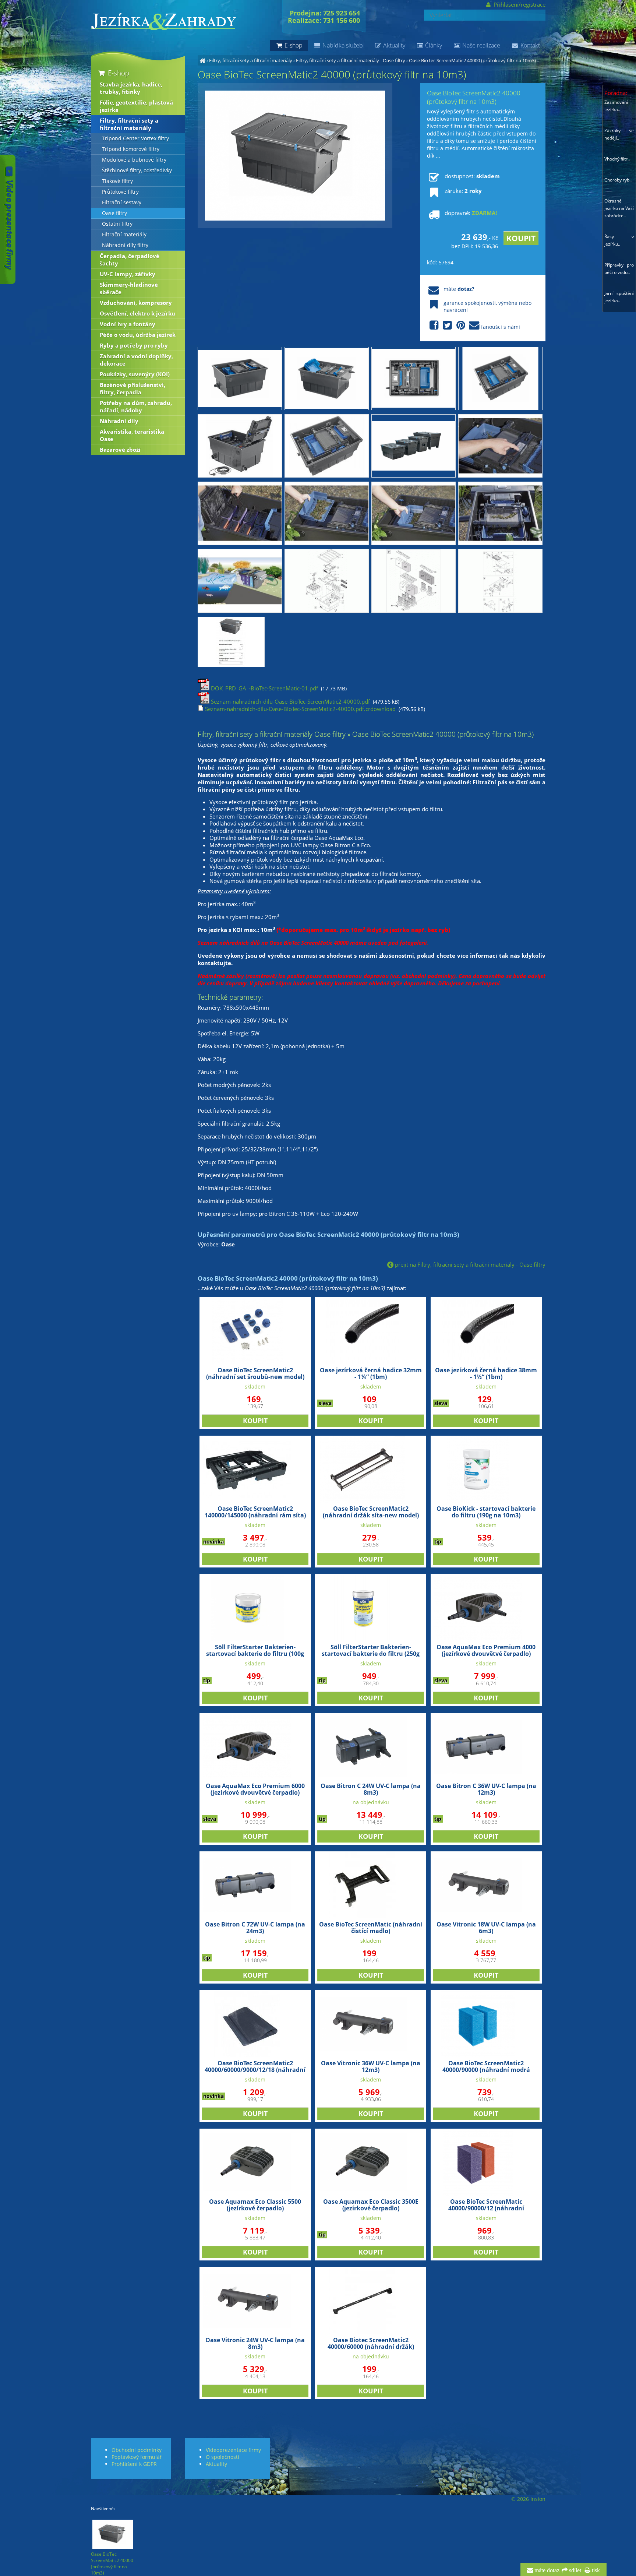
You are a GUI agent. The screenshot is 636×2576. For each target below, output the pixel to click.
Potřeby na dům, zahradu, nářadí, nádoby (136, 407)
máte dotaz (546, 2570)
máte (459, 289)
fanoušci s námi (501, 327)
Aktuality (393, 45)
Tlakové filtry (117, 181)
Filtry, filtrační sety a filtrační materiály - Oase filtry (351, 60)
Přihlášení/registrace (519, 4)
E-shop (118, 73)
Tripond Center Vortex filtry (135, 138)
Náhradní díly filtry (125, 245)
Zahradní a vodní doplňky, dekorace (136, 360)
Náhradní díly (119, 421)
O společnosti (222, 2457)
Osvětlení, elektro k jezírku (137, 313)
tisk (595, 2570)
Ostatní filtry (117, 224)
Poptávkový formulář (137, 2457)
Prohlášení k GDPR (134, 2464)
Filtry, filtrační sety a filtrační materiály (251, 60)
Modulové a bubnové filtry (134, 160)
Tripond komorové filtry (131, 149)
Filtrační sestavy (122, 203)
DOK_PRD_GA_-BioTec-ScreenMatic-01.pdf (264, 688)
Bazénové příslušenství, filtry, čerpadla (132, 388)
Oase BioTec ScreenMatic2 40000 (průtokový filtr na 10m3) (472, 60)
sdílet (574, 2570)
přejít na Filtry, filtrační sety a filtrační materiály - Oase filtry (469, 1264)
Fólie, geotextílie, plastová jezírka (136, 106)
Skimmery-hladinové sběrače (129, 288)
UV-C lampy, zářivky (128, 274)
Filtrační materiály (124, 235)
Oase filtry (114, 213)
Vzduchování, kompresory (136, 303)
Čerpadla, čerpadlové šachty (130, 260)
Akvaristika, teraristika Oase (132, 435)
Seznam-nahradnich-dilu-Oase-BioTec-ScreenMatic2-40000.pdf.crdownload (300, 709)
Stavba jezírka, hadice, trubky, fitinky (131, 88)
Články (433, 45)
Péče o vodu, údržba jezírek (138, 335)
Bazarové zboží (120, 450)
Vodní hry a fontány (128, 324)
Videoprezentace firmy (233, 2450)
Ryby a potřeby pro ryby (134, 345)
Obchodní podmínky (137, 2450)
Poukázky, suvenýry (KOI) (135, 374)
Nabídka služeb (342, 45)
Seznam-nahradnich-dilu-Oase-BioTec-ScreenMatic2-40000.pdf (290, 701)
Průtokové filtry (120, 192)
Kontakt (529, 45)
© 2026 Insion (528, 2499)
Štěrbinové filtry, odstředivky (137, 170)
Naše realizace (480, 45)
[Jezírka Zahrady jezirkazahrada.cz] (202, 60)
